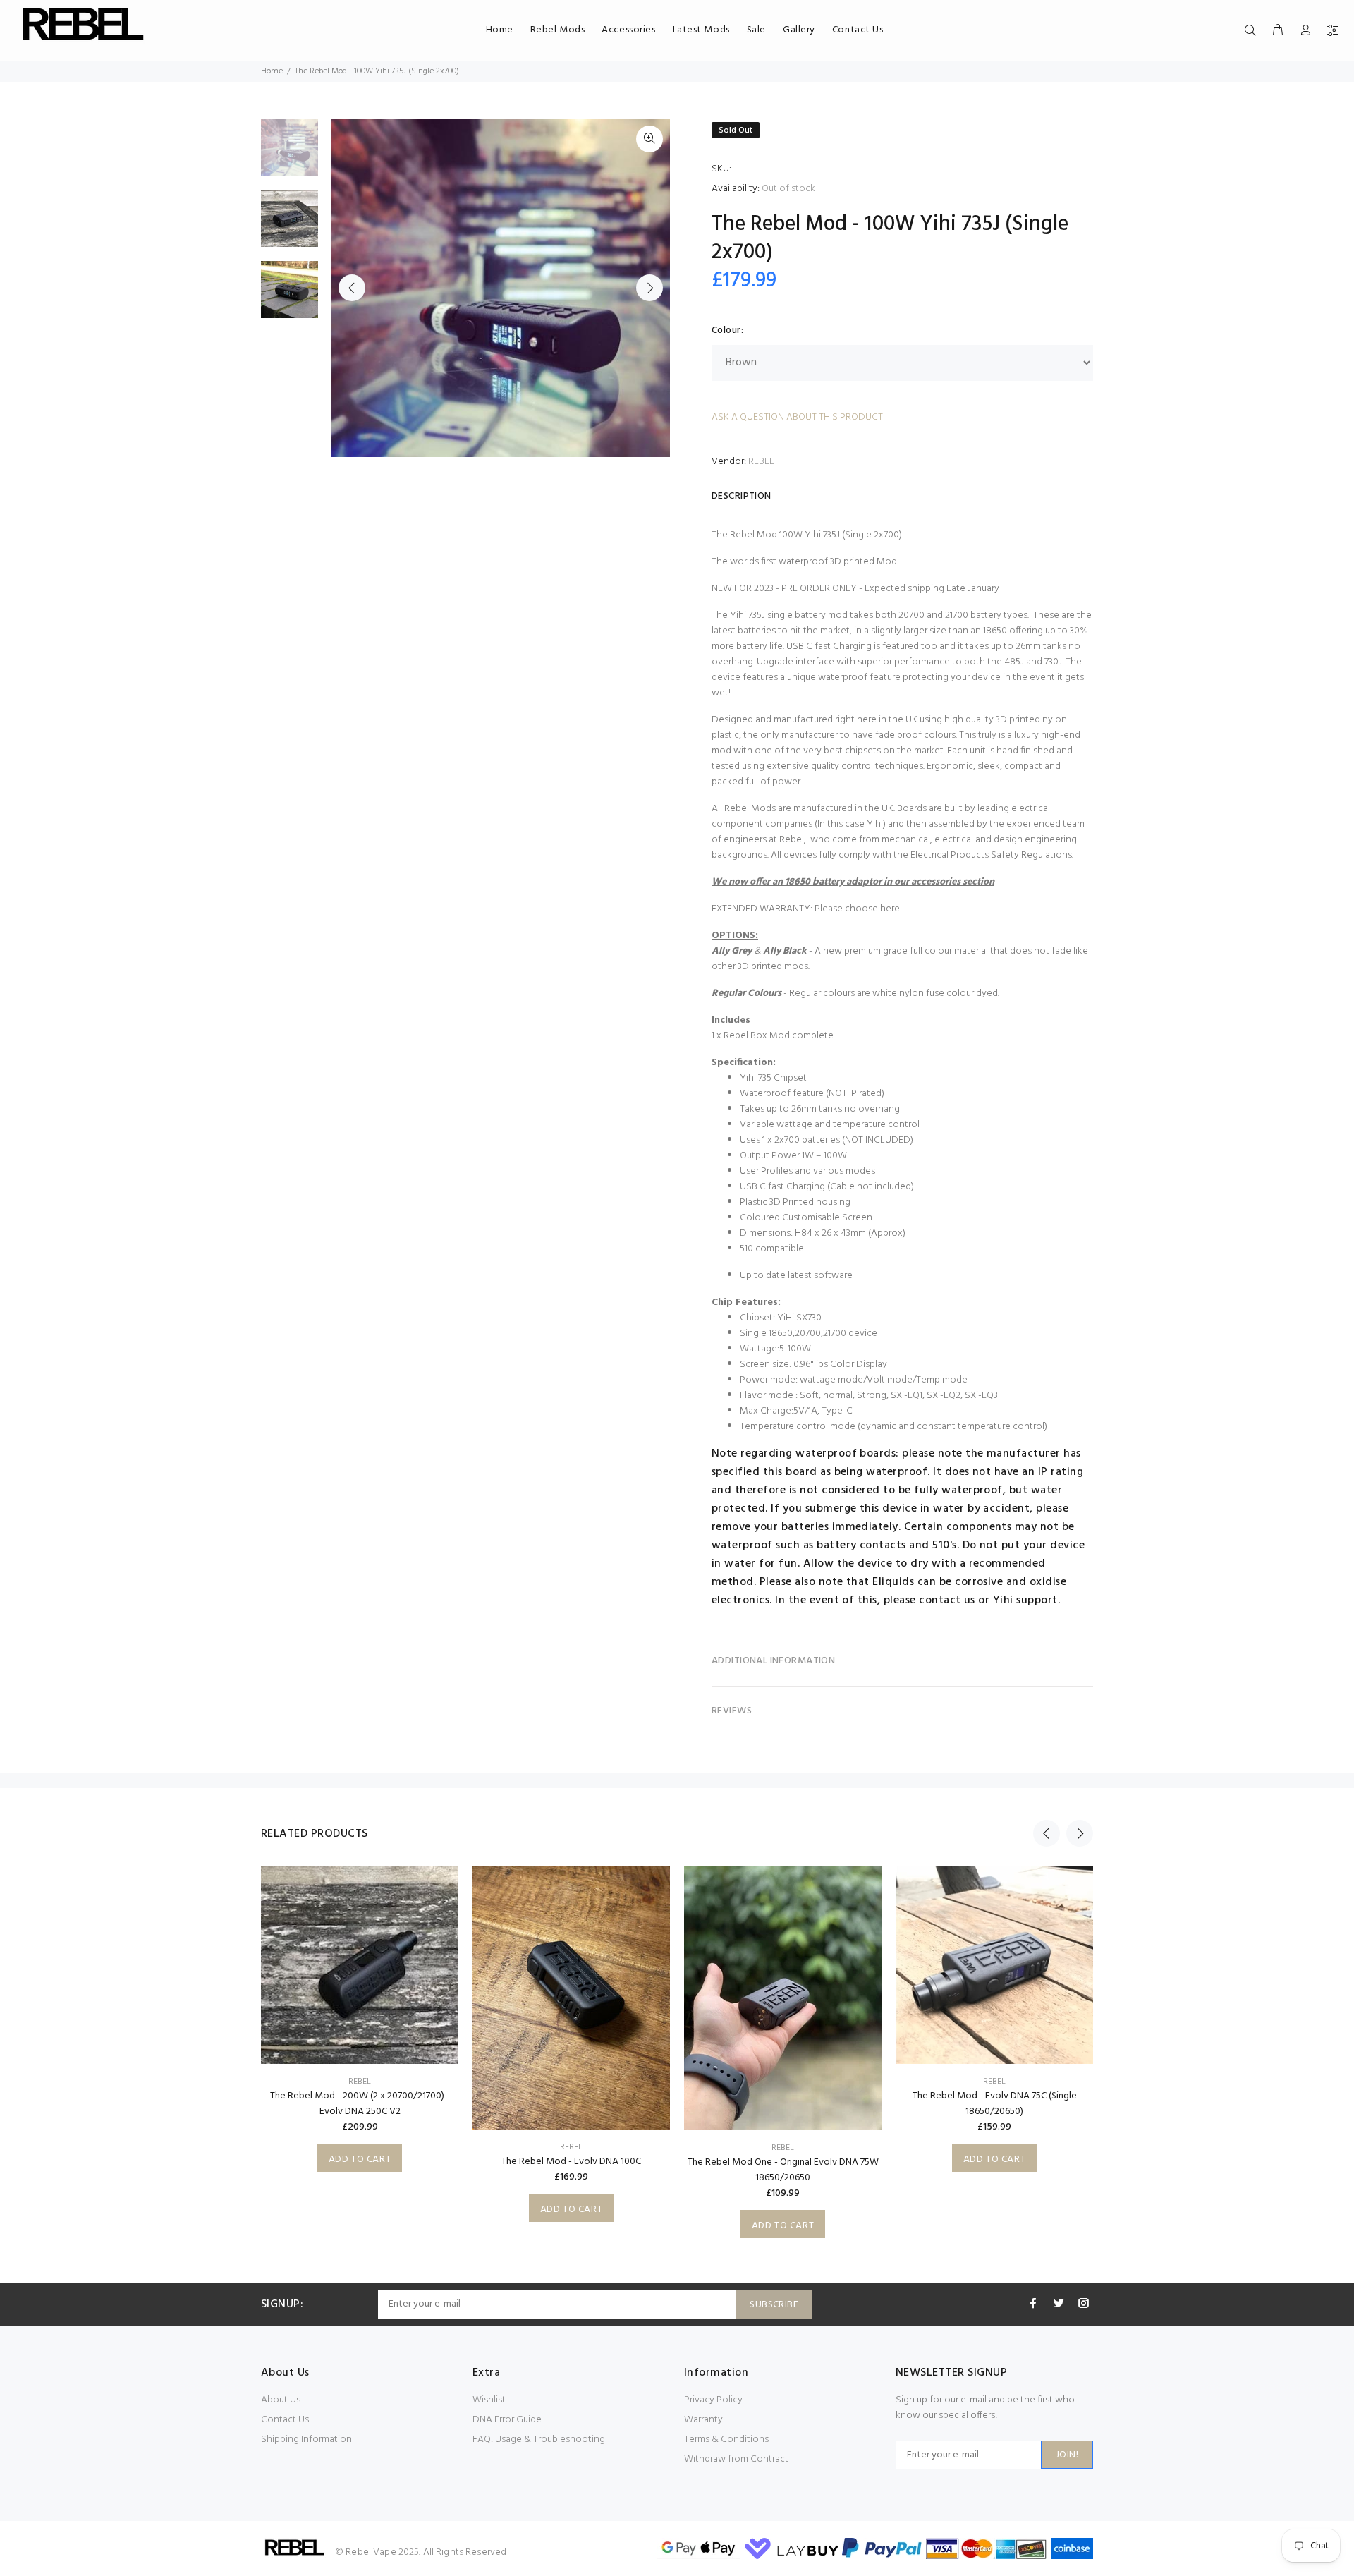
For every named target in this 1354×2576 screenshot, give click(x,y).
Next (649, 288)
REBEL (761, 462)
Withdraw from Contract (736, 2459)
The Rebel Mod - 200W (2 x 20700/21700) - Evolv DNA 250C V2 (360, 2104)
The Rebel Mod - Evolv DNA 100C (571, 2162)
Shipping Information (306, 2440)
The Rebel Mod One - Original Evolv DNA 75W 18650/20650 (783, 2170)
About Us (281, 2400)
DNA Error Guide (507, 2420)
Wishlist (489, 2400)
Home (272, 71)
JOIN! (1067, 2455)
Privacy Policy (713, 2400)
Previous (352, 288)
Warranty (703, 2420)
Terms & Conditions (726, 2440)
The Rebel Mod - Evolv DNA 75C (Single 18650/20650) (995, 2104)
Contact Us (285, 2420)
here (890, 909)
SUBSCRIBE (774, 2305)
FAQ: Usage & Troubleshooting (539, 2440)
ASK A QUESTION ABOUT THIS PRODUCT (797, 417)
